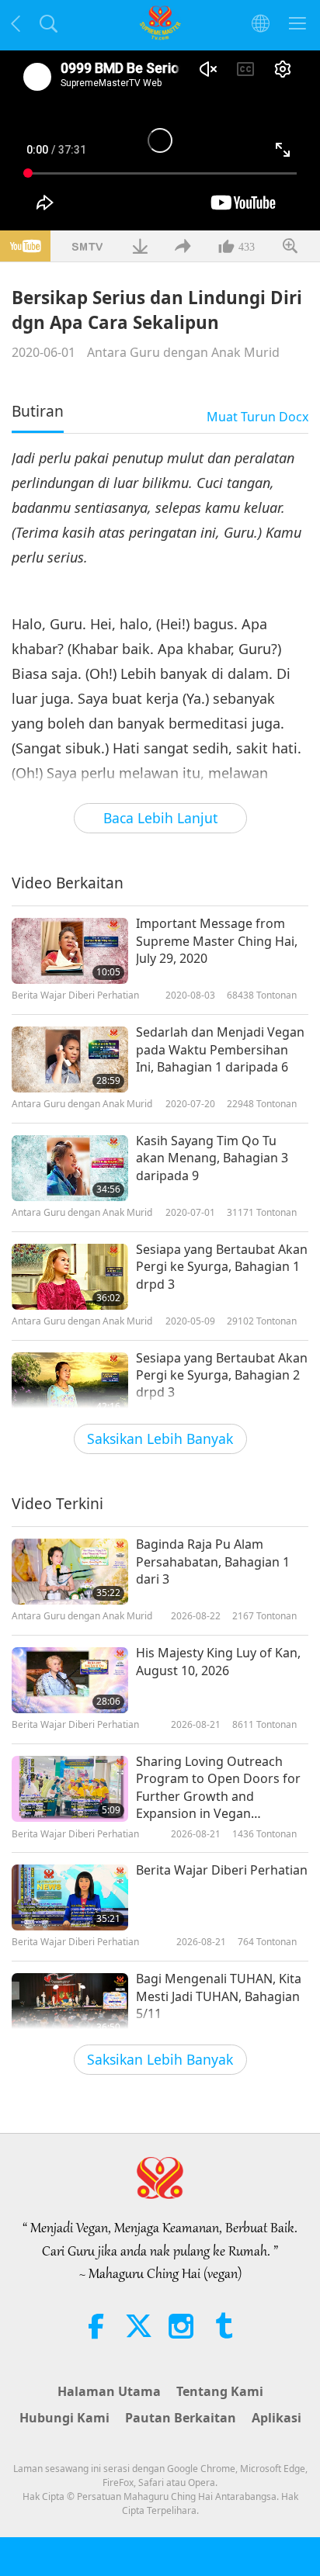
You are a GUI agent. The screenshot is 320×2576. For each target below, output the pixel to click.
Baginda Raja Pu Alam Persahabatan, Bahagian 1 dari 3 (213, 1562)
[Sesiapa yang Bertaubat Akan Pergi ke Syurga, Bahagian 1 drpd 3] (70, 1277)
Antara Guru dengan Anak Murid (183, 352)
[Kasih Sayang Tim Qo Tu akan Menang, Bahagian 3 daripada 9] (70, 1168)
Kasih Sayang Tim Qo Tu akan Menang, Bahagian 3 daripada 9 (212, 1158)
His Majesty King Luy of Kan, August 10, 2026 (218, 1661)
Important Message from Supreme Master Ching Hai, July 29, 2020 (217, 941)
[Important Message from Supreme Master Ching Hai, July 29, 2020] (70, 951)
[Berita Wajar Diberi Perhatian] (70, 1897)
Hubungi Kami (64, 2418)
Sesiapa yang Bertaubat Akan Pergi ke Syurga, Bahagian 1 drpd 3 (222, 1267)
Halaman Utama (109, 2391)
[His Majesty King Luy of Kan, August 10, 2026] (70, 1680)
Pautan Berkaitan (181, 2418)
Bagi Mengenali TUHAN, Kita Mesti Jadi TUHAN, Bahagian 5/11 (219, 1996)
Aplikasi (277, 2418)
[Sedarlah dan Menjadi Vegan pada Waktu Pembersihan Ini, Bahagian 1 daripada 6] (70, 1059)
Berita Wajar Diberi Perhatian (222, 1870)
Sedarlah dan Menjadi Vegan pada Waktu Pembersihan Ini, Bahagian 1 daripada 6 (220, 1049)
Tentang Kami (220, 2391)
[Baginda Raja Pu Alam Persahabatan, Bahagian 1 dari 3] (70, 1572)
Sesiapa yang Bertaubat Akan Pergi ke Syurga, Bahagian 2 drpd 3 (222, 1375)
